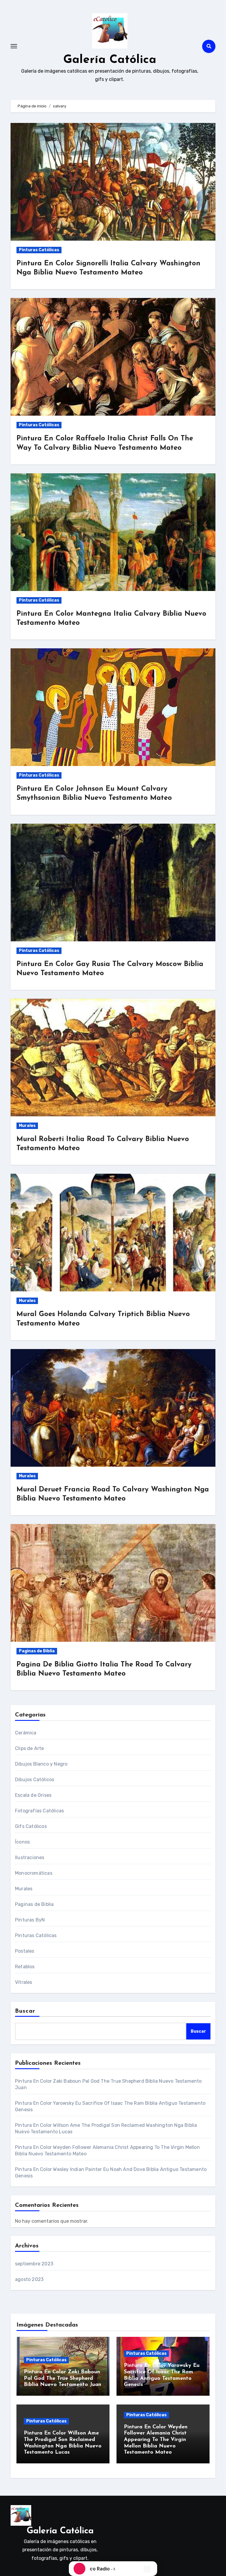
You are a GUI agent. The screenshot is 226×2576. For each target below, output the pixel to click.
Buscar (25, 2011)
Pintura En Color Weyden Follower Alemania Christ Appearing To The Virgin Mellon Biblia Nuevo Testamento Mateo (156, 2440)
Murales (27, 1126)
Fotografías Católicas (39, 1811)
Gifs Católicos (31, 1826)
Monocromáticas (34, 1873)
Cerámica (26, 1733)
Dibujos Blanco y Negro (41, 1764)
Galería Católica (110, 60)
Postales (25, 1951)
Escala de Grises (33, 1795)
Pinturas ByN (30, 1920)
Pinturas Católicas (39, 250)
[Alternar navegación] (14, 46)
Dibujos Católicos (35, 1780)
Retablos (25, 1967)
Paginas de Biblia (37, 1651)
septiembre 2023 (34, 2264)
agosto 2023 (29, 2279)
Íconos (22, 1842)
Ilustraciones (30, 1858)
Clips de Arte (30, 1748)
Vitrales (24, 1982)
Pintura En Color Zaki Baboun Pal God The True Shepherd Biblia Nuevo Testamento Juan (63, 2378)
